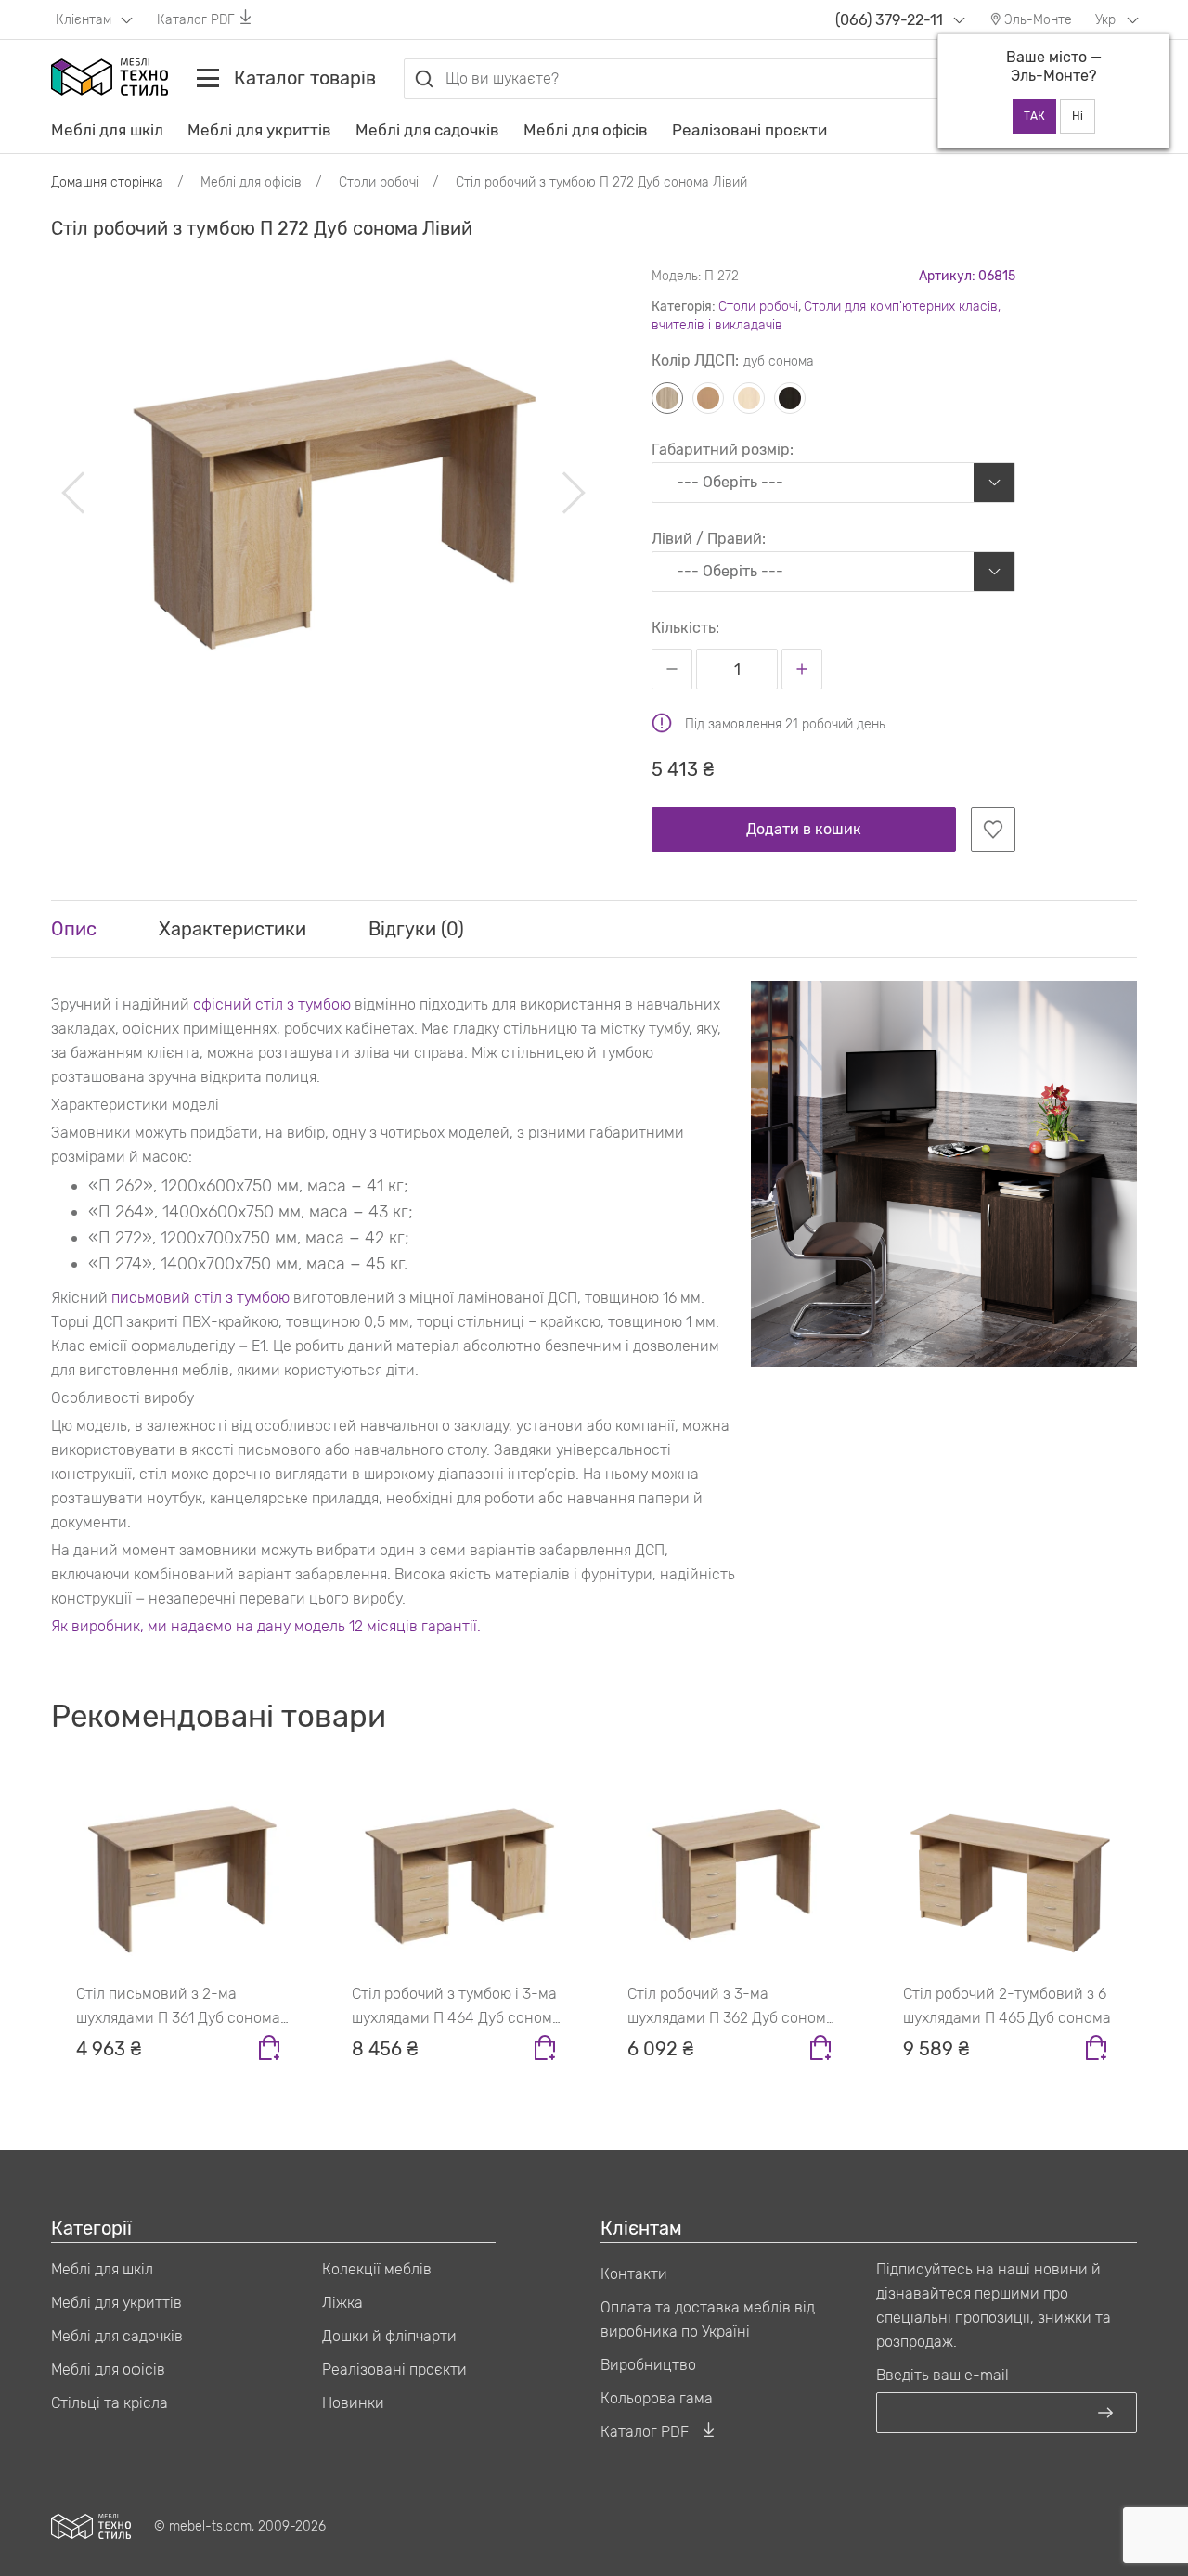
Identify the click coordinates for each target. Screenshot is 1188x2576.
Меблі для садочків (427, 130)
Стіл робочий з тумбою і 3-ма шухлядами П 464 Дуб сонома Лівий (456, 2008)
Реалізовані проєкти (749, 130)
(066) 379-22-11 (889, 20)
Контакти (634, 2274)
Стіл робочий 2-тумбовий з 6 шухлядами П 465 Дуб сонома (1007, 2006)
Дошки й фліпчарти (389, 2336)
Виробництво (648, 2365)
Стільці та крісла (110, 2403)
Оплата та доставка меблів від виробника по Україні (708, 2319)
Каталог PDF (196, 20)
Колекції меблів (377, 2269)
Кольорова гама (657, 2398)
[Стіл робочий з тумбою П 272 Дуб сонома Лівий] (323, 492)
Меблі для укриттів (259, 130)
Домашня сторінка (107, 182)
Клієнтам (85, 20)
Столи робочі (758, 307)
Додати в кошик (804, 829)
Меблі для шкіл (107, 130)
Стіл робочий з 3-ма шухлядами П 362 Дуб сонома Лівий (731, 2008)
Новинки (353, 2403)
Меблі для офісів (586, 130)
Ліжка (342, 2303)
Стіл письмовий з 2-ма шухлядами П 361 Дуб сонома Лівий (178, 2008)
